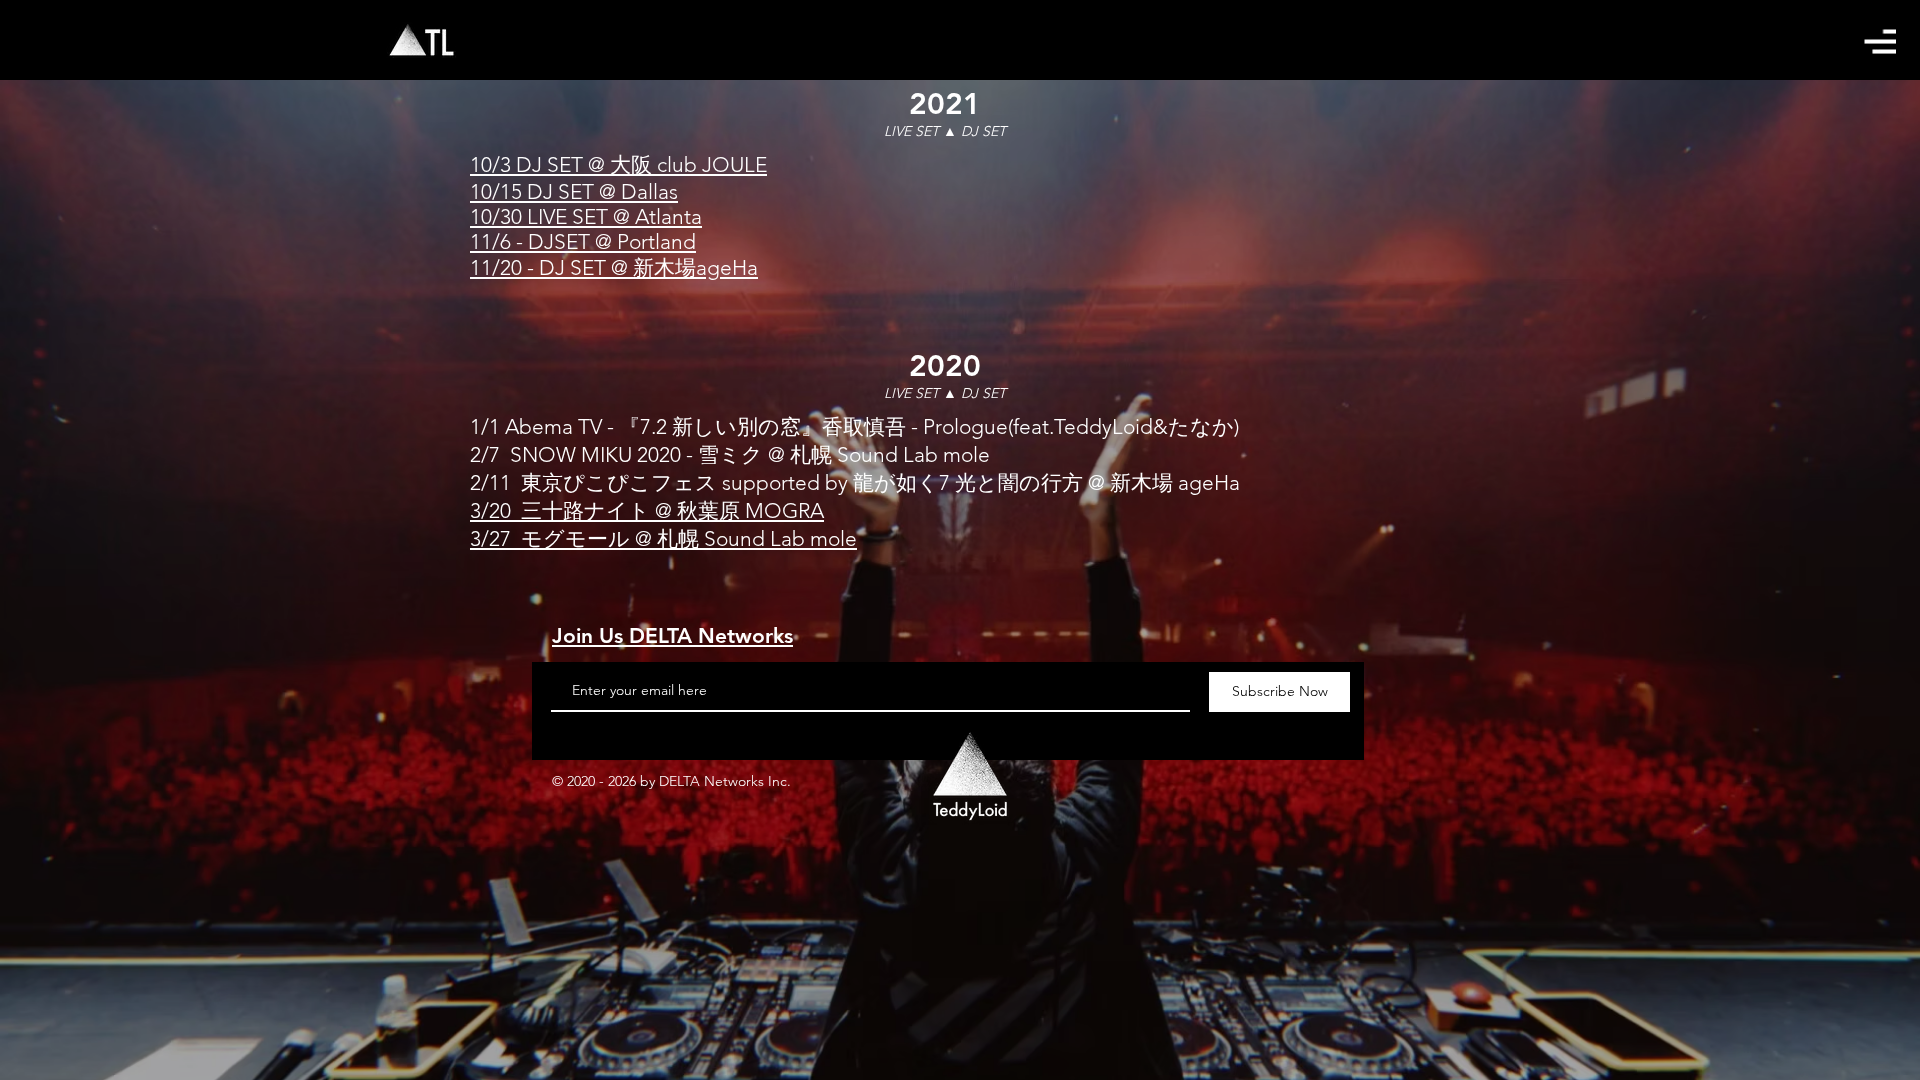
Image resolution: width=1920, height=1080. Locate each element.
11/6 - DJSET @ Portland (583, 241)
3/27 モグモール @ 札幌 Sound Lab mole (663, 538)
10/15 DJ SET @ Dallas (574, 191)
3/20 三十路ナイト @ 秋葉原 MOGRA (647, 510)
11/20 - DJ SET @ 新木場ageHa (614, 267)
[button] (1880, 41)
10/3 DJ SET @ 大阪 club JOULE (618, 164)
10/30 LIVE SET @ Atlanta (586, 216)
